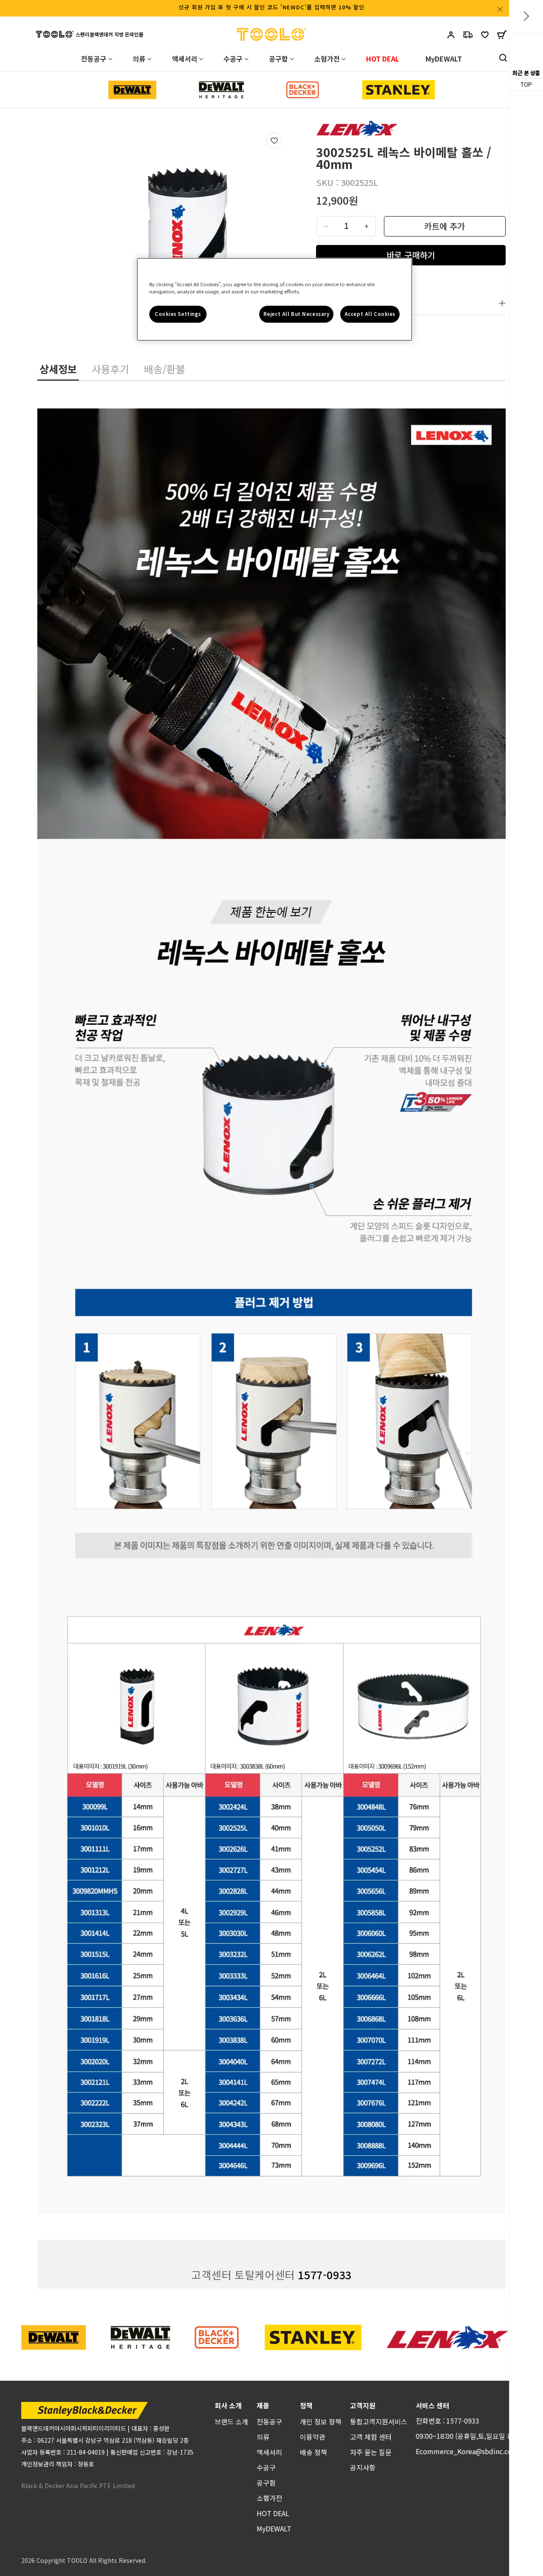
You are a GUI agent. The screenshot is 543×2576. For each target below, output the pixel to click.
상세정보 (58, 369)
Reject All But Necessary (297, 314)
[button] (502, 37)
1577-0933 (325, 2275)
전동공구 (269, 2421)
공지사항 (363, 2467)
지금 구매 (411, 255)
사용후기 (110, 369)
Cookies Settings (178, 314)
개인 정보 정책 (321, 2421)
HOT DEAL (273, 2513)
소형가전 (269, 2498)
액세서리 (269, 2452)
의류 (263, 2437)
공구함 (266, 2483)
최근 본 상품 (526, 73)
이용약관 (313, 2437)
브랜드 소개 (231, 2421)
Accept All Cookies (370, 314)
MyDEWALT (274, 2528)
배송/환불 (164, 369)
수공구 (266, 2467)
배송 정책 (313, 2452)
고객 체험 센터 (371, 2437)
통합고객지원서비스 (379, 2421)
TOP (526, 85)
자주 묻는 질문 (371, 2452)
